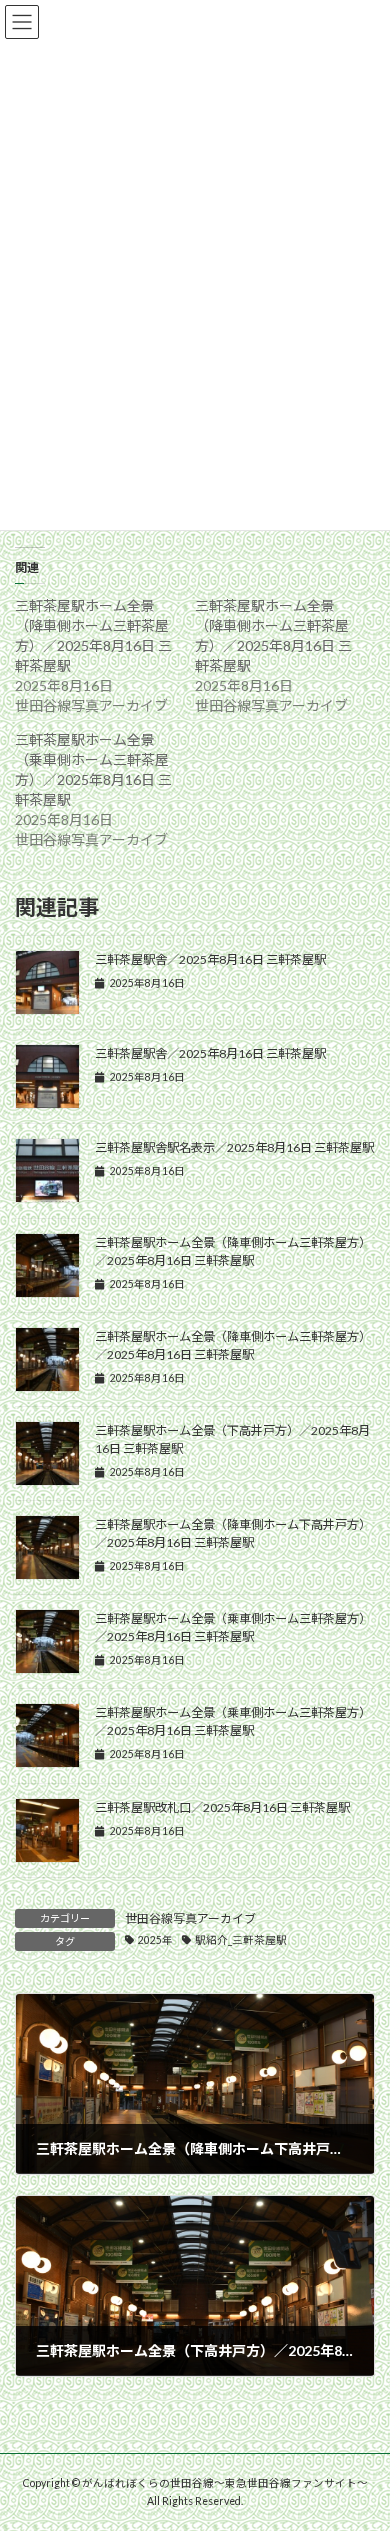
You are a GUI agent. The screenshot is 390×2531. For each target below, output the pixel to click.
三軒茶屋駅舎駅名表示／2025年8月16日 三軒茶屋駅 (234, 1147)
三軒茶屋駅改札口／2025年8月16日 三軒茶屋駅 (222, 1807)
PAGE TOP (360, 2434)
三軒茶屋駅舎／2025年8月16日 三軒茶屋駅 (210, 959)
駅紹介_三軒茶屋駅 (241, 1940)
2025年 (155, 1940)
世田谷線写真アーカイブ (190, 1918)
